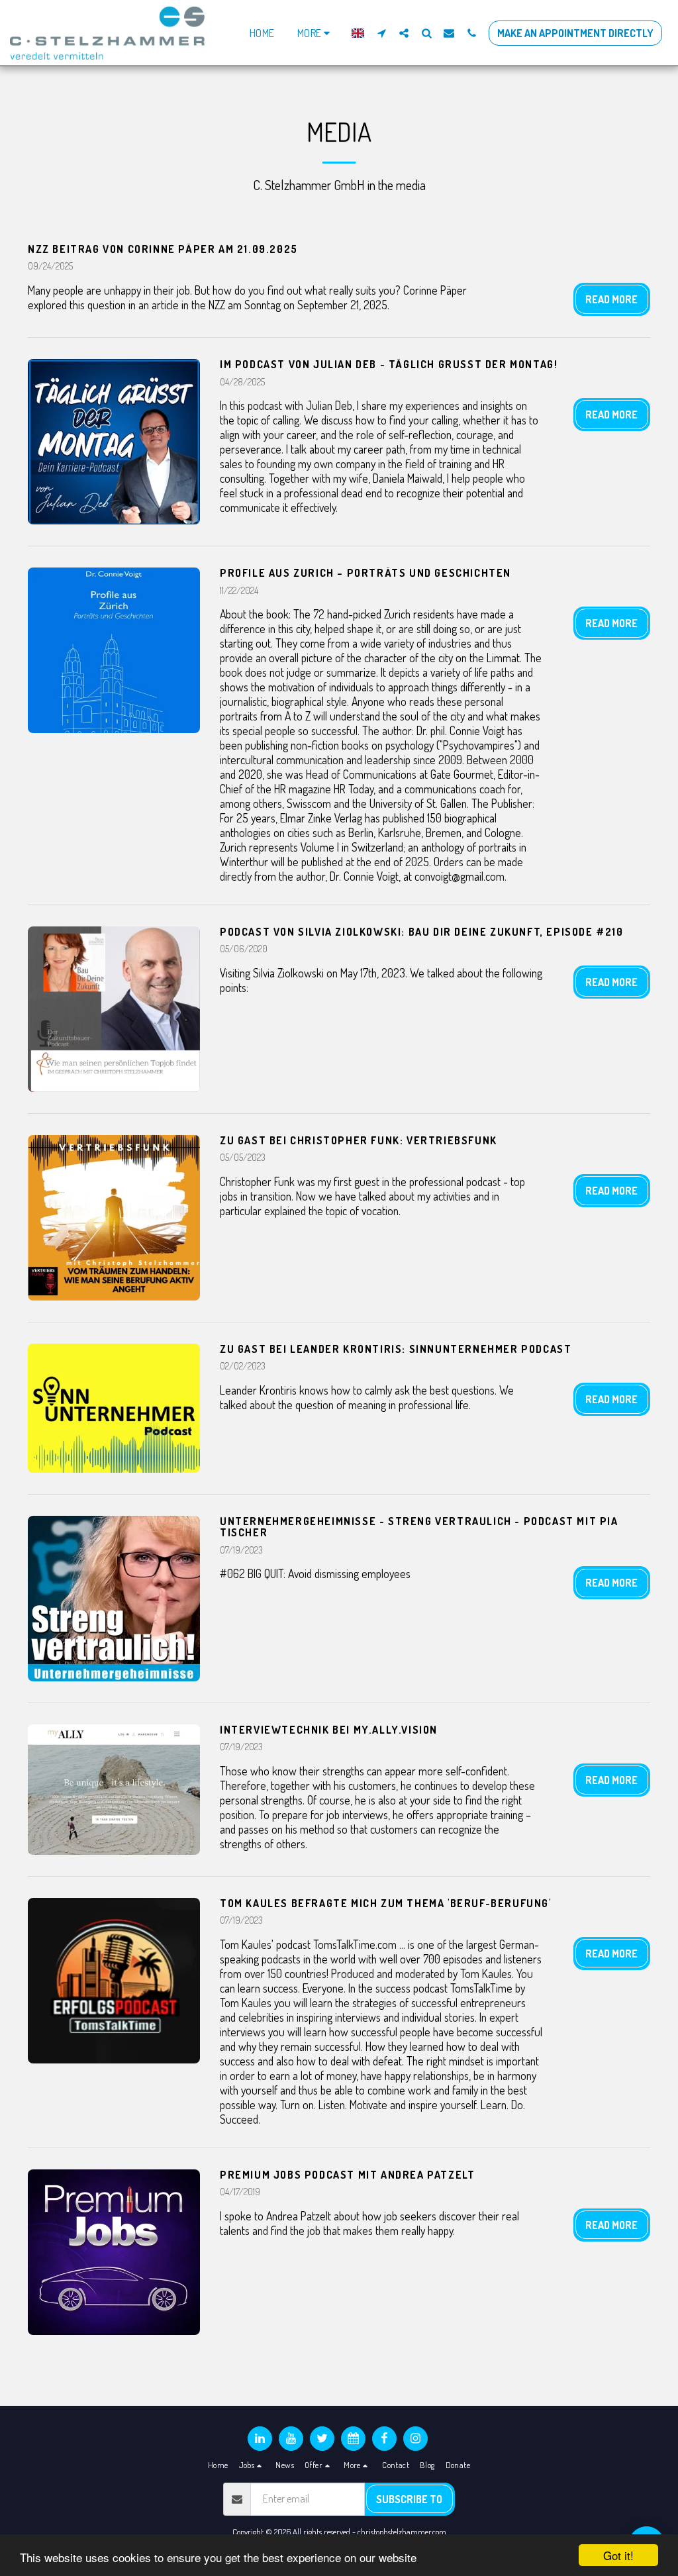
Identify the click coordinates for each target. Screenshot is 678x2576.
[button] (381, 33)
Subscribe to (409, 2499)
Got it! (618, 2555)
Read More (611, 299)
